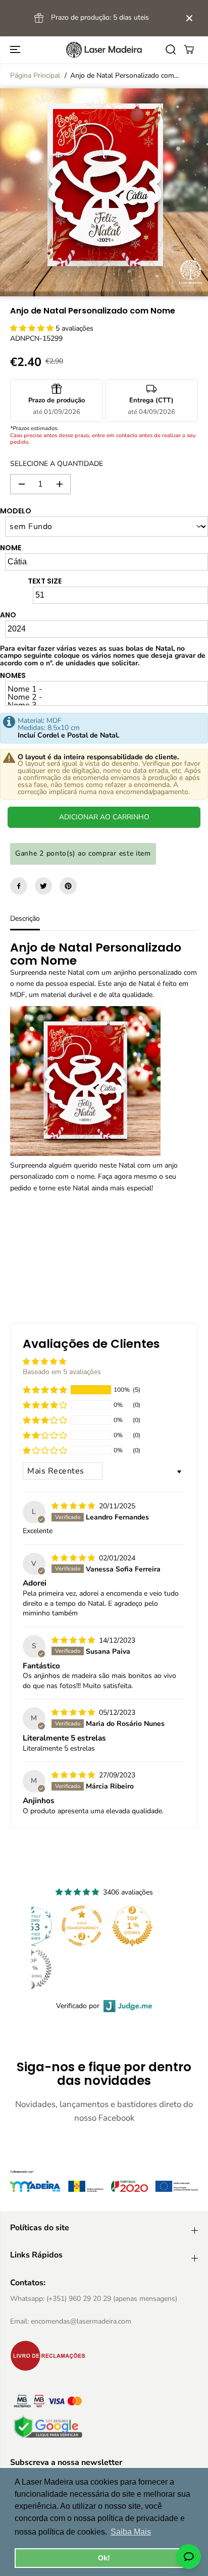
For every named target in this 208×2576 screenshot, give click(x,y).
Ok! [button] (104, 2558)
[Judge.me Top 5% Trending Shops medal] (31, 1969)
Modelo (16, 511)
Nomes (13, 675)
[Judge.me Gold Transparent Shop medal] (82, 1926)
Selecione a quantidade (57, 464)
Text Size (45, 581)
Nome (11, 548)
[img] (74, 1506)
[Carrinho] (189, 49)
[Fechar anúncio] (189, 18)
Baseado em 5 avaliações (62, 1372)
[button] (16, 50)
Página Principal (35, 75)
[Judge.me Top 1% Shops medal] (132, 1926)
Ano (8, 615)
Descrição (25, 918)
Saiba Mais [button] (131, 2532)
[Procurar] (171, 49)
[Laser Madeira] (104, 50)
